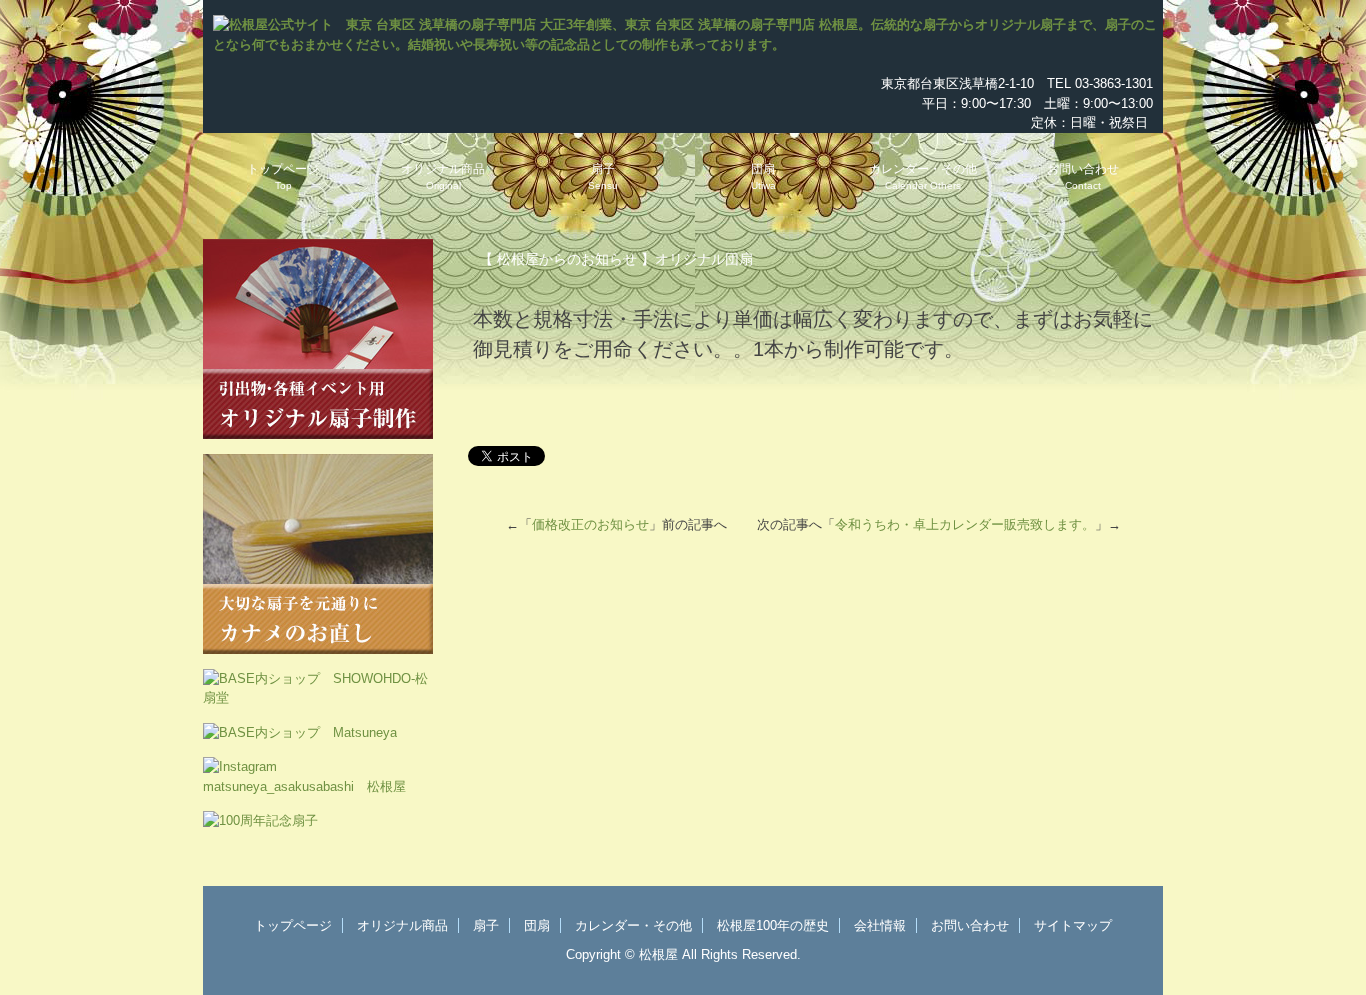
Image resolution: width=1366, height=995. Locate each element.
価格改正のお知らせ (590, 524)
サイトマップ (1073, 925)
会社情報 (880, 925)
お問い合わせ (1083, 176)
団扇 (763, 176)
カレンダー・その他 (923, 176)
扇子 (603, 176)
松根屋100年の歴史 (773, 925)
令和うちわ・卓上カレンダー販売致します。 (965, 524)
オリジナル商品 (443, 176)
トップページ (283, 176)
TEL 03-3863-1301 (1100, 83)
